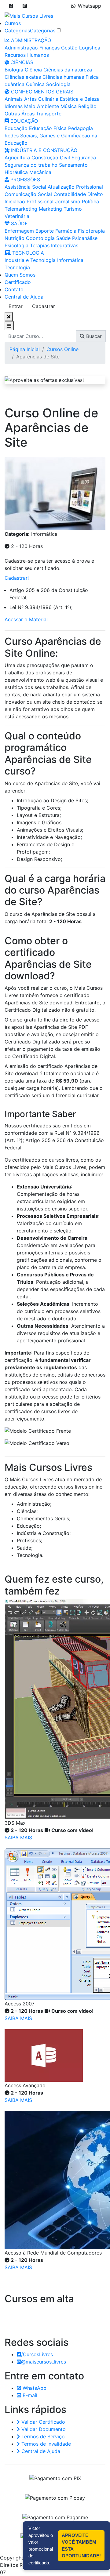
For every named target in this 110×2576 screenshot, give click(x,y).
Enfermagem (19, 231)
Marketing (50, 209)
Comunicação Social (28, 194)
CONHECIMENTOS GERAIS (41, 92)
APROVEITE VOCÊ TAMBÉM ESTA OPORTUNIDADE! (81, 2546)
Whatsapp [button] (90, 6)
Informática (70, 260)
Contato (14, 289)
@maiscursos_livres (44, 2362)
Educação (16, 128)
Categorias (17, 31)
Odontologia (40, 238)
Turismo (73, 209)
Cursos (13, 23)
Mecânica (40, 172)
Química (35, 84)
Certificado (18, 282)
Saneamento (73, 165)
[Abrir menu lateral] (9, 326)
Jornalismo (68, 201)
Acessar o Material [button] (26, 619)
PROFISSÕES (24, 180)
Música (69, 106)
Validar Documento (43, 2429)
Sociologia (58, 84)
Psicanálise (85, 238)
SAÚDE (19, 223)
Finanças (50, 48)
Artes (30, 99)
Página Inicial (25, 349)
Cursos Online (62, 349)
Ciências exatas (23, 77)
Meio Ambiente (42, 106)
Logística (90, 48)
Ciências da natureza (68, 70)
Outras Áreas (20, 114)
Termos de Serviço (42, 2436)
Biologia (14, 70)
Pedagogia (81, 128)
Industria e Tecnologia (30, 260)
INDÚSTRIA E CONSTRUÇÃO (43, 150)
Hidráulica (16, 172)
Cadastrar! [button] (17, 578)
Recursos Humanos (27, 55)
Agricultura (17, 158)
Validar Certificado (42, 2422)
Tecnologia (17, 267)
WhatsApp (34, 2388)
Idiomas (14, 106)
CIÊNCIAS (21, 62)
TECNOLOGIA (27, 253)
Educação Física (48, 128)
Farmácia (66, 231)
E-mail (29, 2395)
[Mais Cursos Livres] (29, 15)
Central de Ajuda (24, 297)
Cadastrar (44, 306)
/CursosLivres (37, 2354)
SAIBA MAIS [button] (18, 1838)
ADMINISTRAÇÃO (30, 40)
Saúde (63, 238)
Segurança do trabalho (31, 165)
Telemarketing (21, 209)
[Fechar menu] (9, 317)
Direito (95, 194)
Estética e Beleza (80, 99)
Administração (21, 48)
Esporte (45, 231)
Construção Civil (51, 158)
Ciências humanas (63, 77)
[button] (11, 6)
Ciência (33, 70)
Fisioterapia (91, 231)
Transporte (49, 114)
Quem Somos (20, 275)
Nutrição (15, 238)
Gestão (69, 48)
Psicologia (16, 245)
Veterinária (17, 216)
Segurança (84, 158)
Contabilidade (70, 194)
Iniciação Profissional (29, 201)
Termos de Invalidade (45, 2444)
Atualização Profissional (75, 187)
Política (90, 201)
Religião (87, 106)
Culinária (48, 99)
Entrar (16, 306)
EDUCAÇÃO (23, 121)
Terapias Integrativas (54, 245)
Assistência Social (25, 187)
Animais (14, 99)
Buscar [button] (93, 336)
